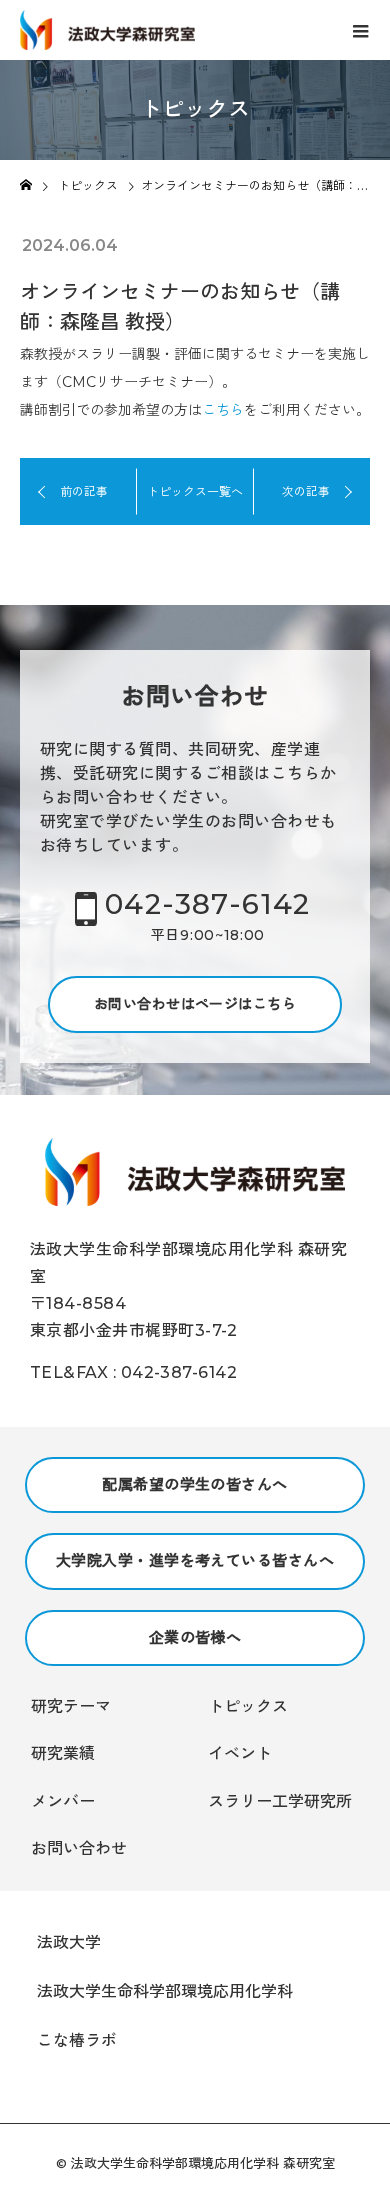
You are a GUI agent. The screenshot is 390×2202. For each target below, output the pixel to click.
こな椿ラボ (77, 2040)
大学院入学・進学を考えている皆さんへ (195, 1560)
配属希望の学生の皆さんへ (194, 1484)
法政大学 (69, 1942)
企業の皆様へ (195, 1637)
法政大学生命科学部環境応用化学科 (165, 1991)
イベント (240, 1753)
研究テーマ (71, 1706)
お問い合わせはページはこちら (195, 1004)
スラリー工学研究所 (280, 1801)
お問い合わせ (79, 1848)
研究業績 (63, 1753)
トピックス (248, 1706)
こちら (223, 410)
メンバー (63, 1801)
